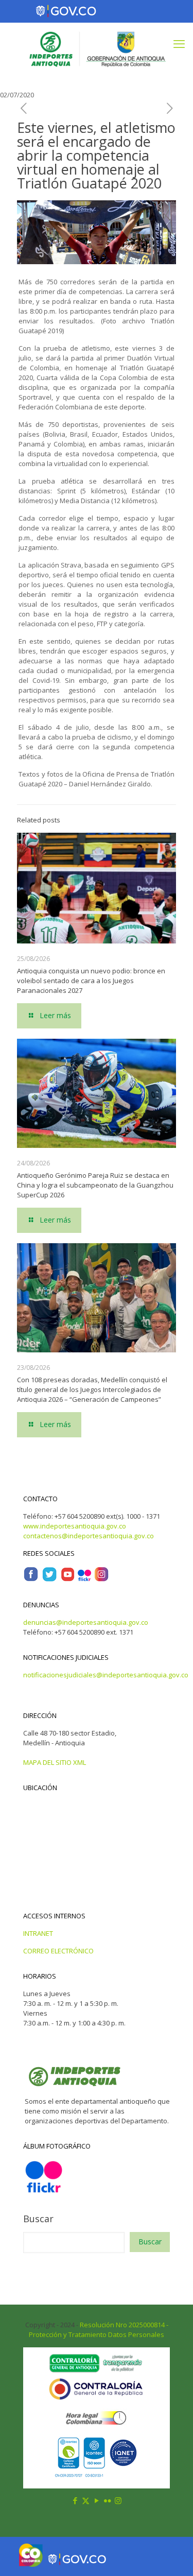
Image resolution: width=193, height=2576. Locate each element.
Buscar (38, 2219)
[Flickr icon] (107, 2500)
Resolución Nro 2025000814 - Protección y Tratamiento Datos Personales (99, 2330)
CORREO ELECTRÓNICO (58, 1951)
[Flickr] (84, 1579)
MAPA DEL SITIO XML (55, 1762)
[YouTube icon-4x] (68, 1579)
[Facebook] (31, 1579)
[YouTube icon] (97, 2500)
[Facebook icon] (75, 2500)
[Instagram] (101, 1579)
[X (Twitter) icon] (86, 2500)
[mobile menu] (179, 43)
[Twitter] (49, 1579)
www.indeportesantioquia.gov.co (75, 1526)
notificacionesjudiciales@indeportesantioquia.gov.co (106, 1675)
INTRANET (38, 1933)
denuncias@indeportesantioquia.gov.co (86, 1622)
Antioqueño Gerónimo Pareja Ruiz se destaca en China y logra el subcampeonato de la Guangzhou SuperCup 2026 (95, 1185)
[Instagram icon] (118, 2500)
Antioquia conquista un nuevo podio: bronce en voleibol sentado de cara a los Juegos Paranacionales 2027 (91, 981)
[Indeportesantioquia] (97, 48)
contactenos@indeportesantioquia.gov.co (89, 1536)
